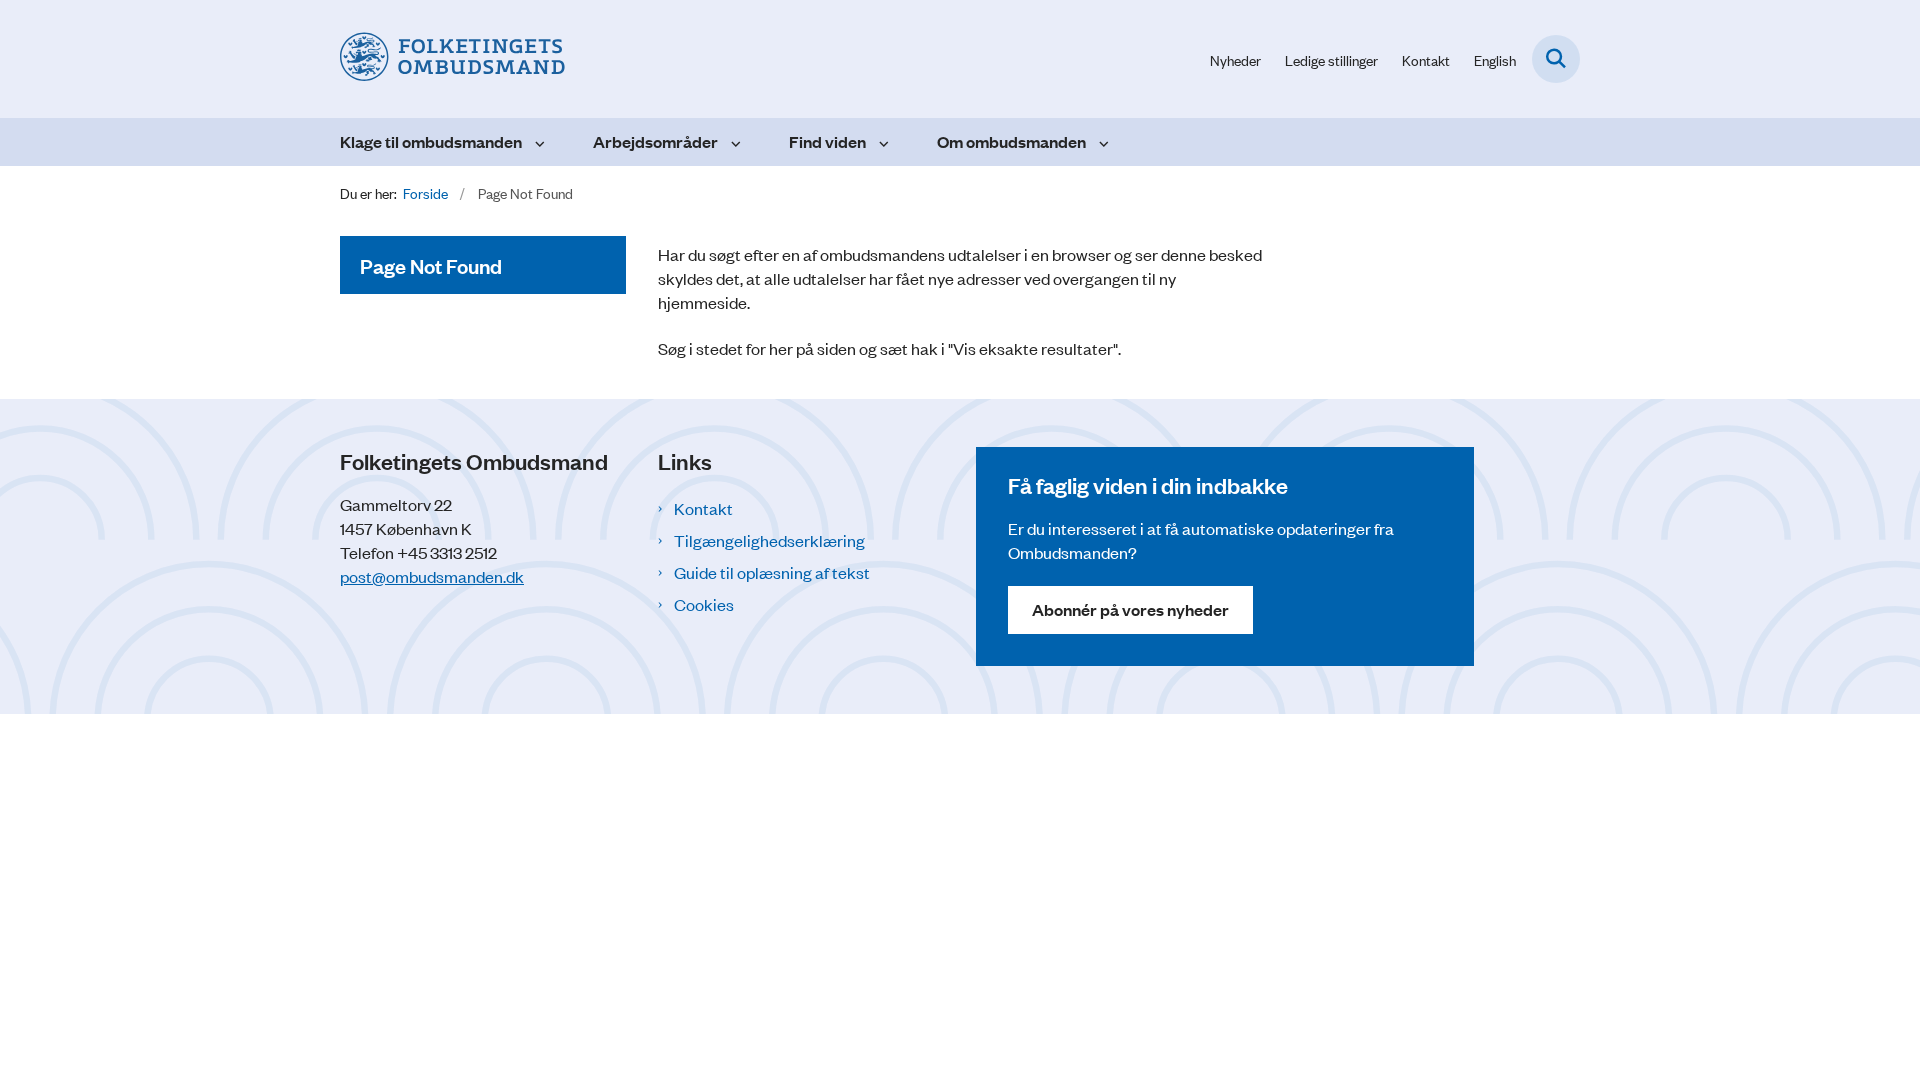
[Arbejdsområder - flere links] (733, 142)
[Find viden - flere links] (881, 142)
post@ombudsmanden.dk (432, 576)
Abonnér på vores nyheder (1130, 609)
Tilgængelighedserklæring (769, 540)
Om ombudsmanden (1011, 141)
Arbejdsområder (655, 141)
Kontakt (703, 508)
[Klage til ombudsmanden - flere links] (537, 142)
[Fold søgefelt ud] (1556, 59)
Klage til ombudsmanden (431, 141)
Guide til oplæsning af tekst (772, 572)
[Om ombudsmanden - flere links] (1101, 142)
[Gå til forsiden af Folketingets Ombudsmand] (452, 59)
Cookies (704, 604)
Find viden (827, 141)
